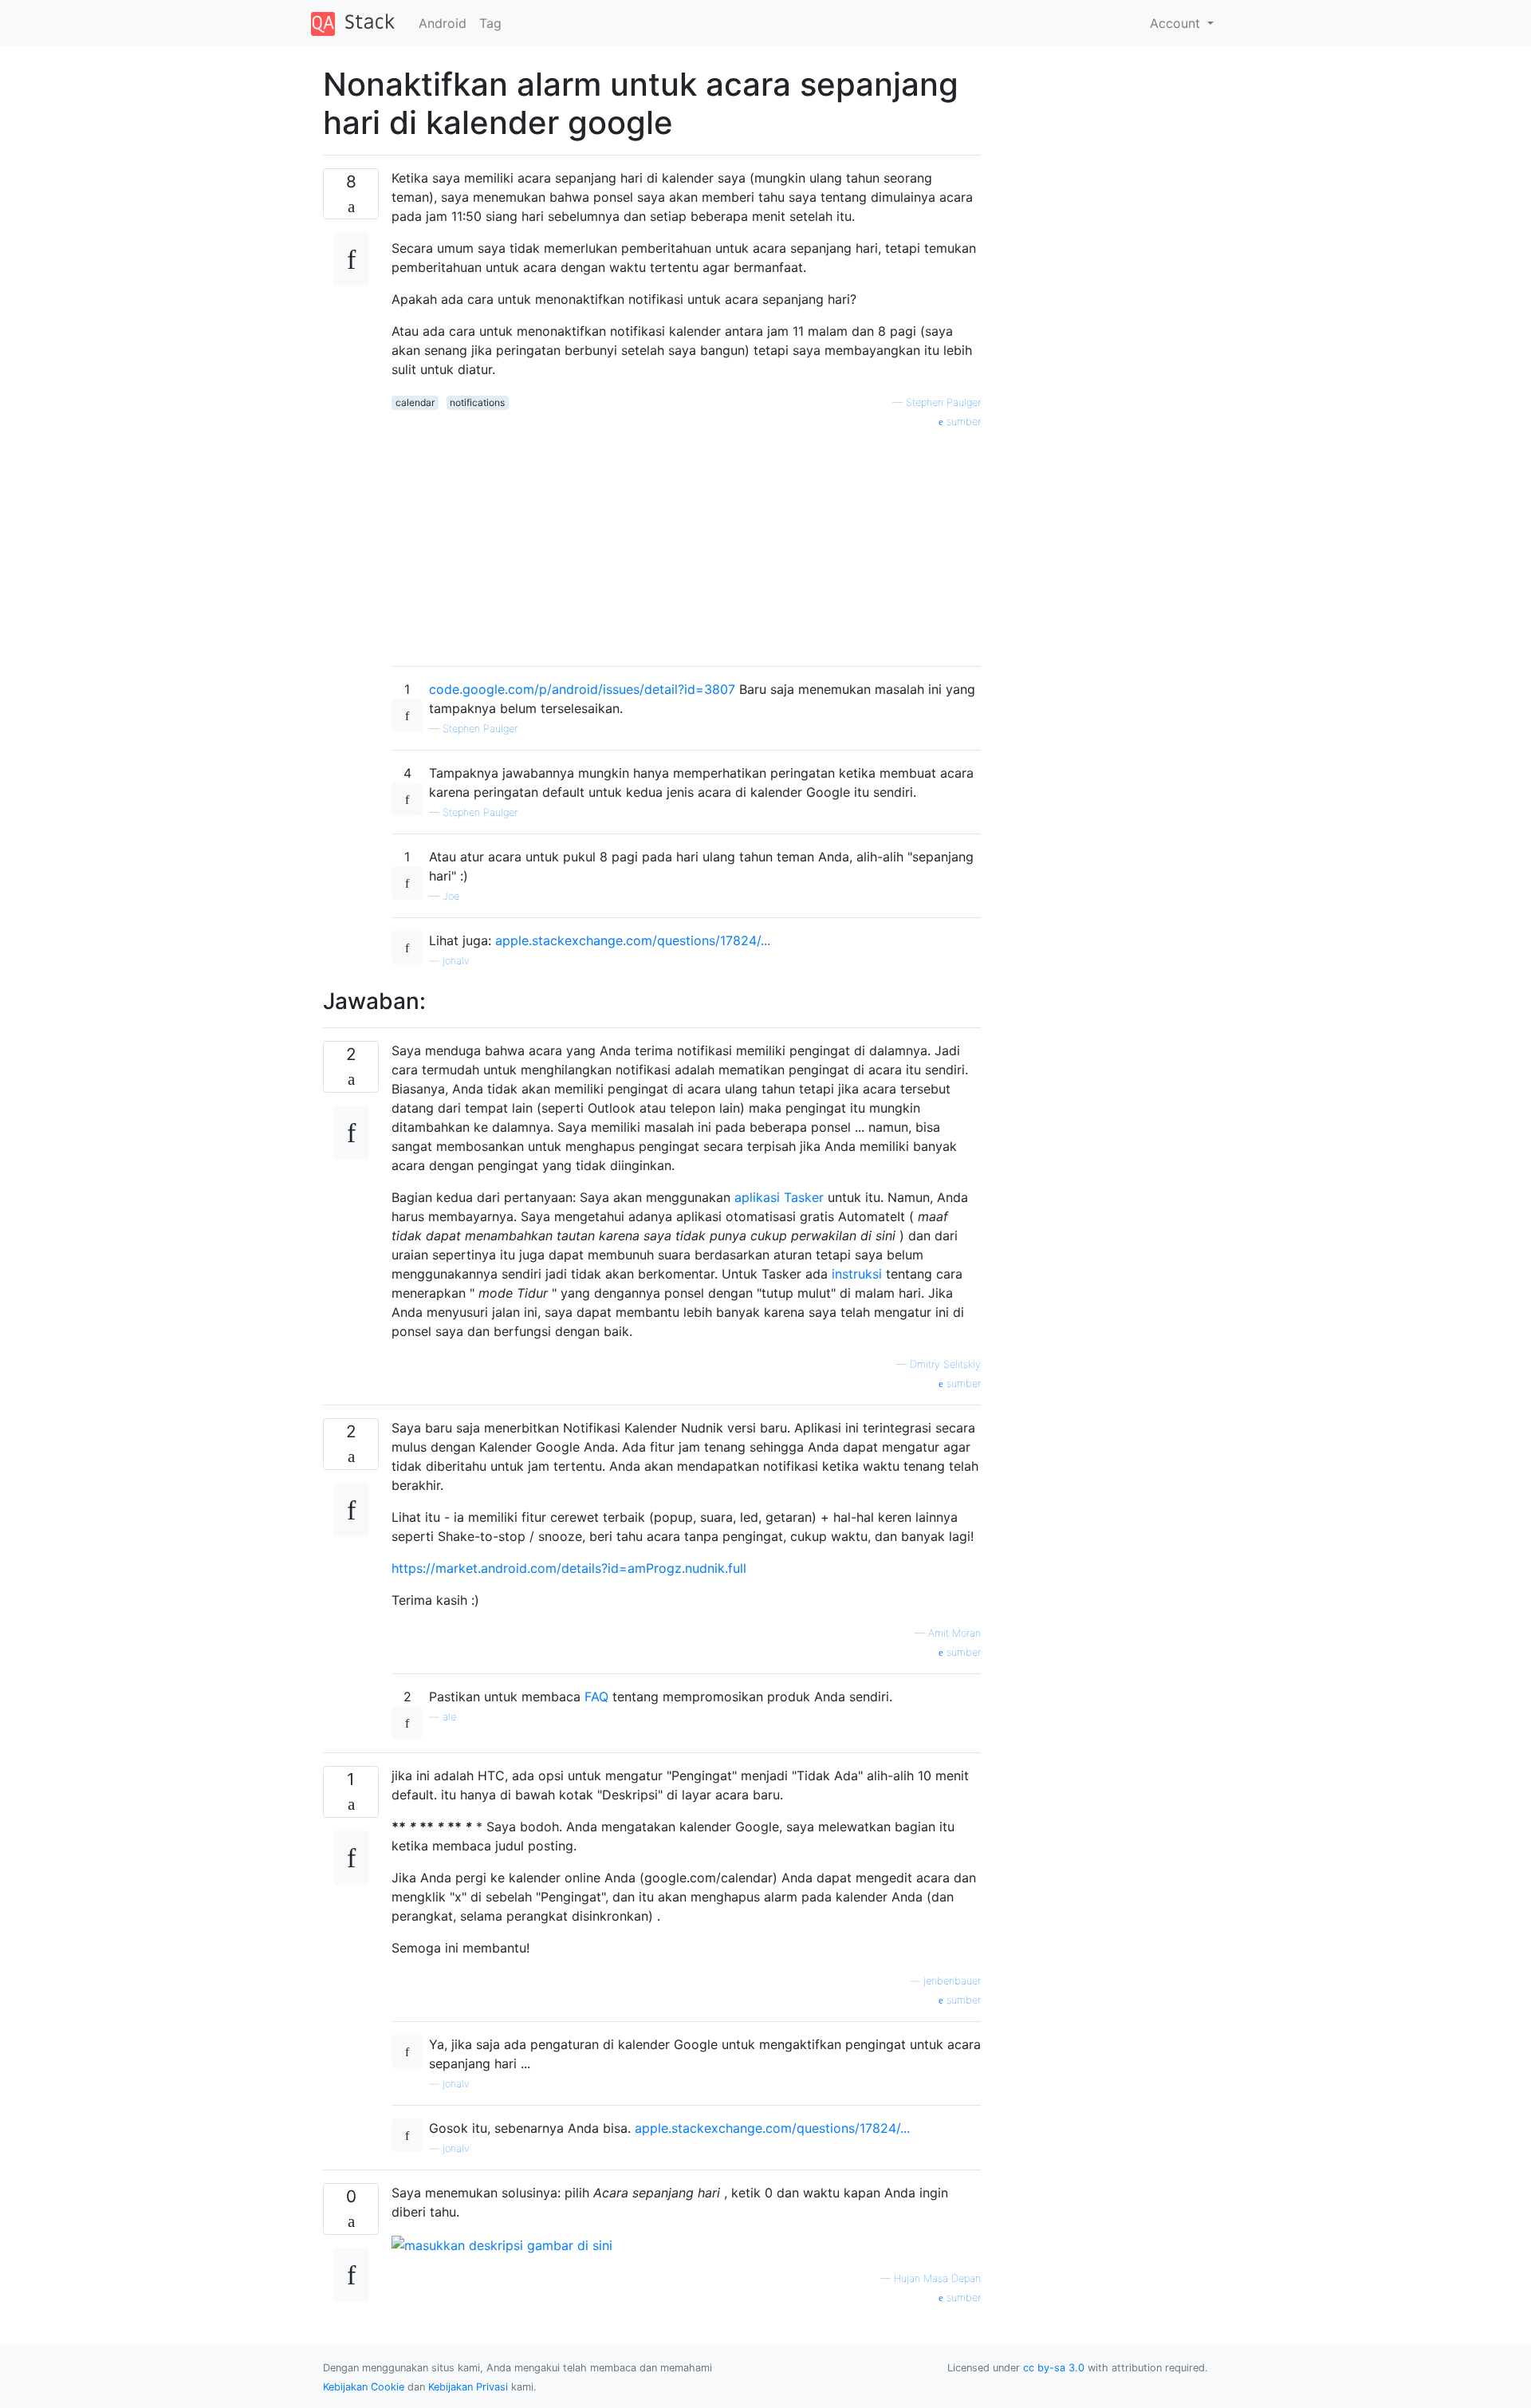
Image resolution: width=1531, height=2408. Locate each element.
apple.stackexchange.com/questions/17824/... (633, 940)
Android (443, 23)
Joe (451, 896)
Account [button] (1177, 23)
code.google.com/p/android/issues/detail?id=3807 (582, 689)
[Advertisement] (686, 542)
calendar (415, 402)
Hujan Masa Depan (937, 2278)
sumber (962, 422)
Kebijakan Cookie (364, 2387)
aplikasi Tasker (779, 1197)
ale (449, 1717)
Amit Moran (954, 1633)
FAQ (596, 1697)
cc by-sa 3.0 (1054, 2368)
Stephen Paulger (943, 402)
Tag (490, 23)
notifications (477, 402)
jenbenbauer (952, 1981)
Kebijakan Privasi (468, 2387)
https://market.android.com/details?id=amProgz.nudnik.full (569, 1568)
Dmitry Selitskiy (945, 1364)
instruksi (857, 1274)
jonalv (456, 961)
